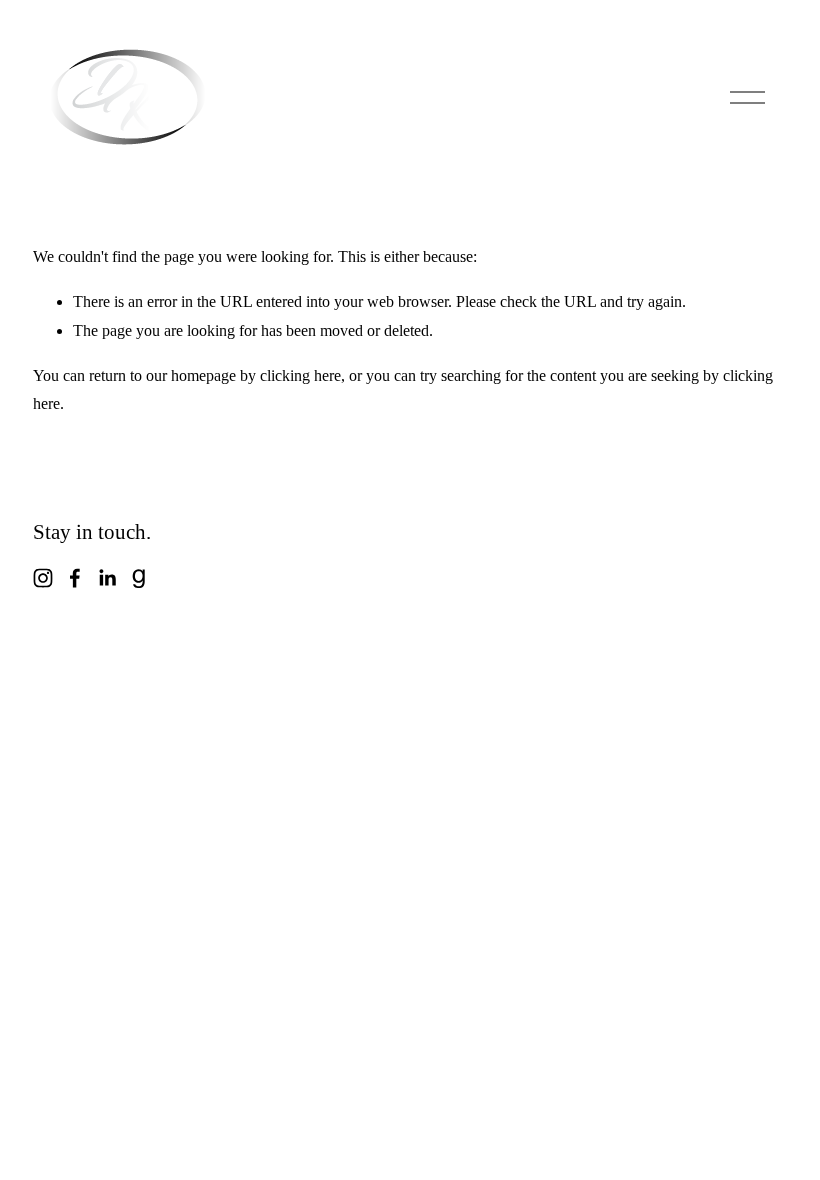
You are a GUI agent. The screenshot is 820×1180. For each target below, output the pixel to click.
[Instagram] (43, 578)
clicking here (300, 375)
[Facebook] (75, 578)
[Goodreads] (139, 578)
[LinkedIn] (107, 578)
